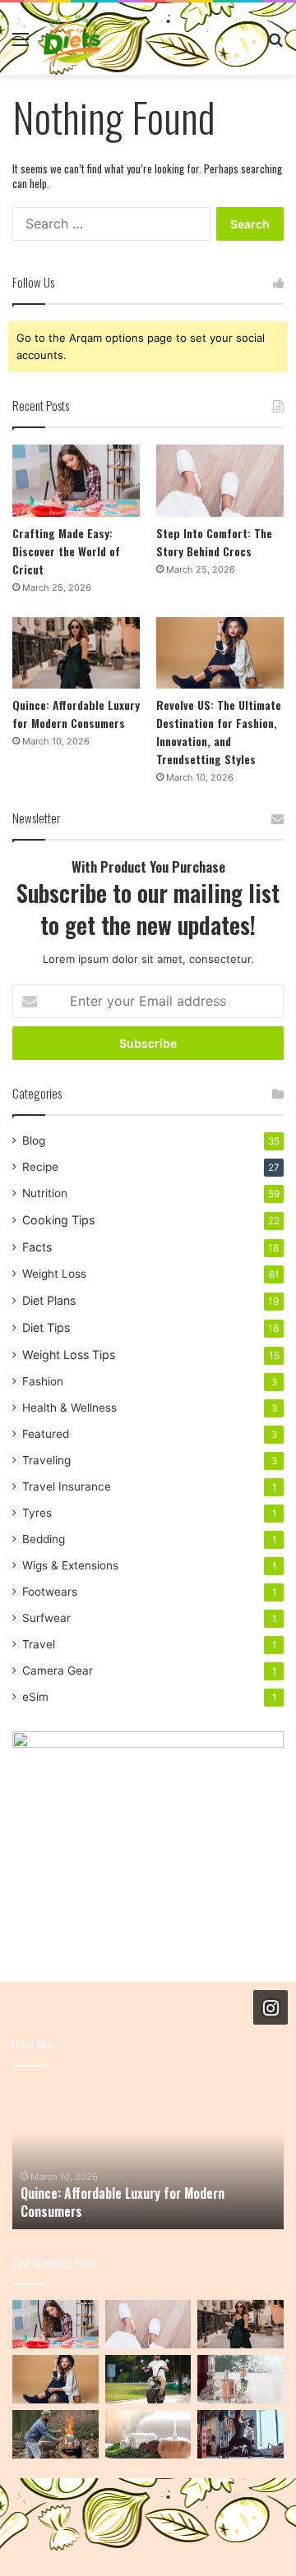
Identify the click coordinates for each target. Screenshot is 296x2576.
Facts (37, 1247)
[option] (148, 2155)
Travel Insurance (67, 1486)
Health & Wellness (69, 1408)
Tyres (37, 1513)
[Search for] (275, 45)
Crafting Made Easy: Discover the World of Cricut (66, 551)
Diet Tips (46, 1327)
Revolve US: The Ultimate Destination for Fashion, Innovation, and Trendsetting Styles (219, 732)
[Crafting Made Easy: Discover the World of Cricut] (76, 480)
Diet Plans (49, 1300)
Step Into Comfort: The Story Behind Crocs (214, 542)
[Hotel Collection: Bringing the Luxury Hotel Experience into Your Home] (148, 2434)
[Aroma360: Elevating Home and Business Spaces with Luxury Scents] (240, 2379)
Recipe (40, 1167)
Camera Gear (58, 1670)
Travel (39, 1644)
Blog (34, 1141)
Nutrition (45, 1193)
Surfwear (46, 1618)
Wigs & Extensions (70, 1565)
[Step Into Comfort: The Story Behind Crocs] (220, 480)
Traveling (46, 1460)
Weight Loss (54, 1274)
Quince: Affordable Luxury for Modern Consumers (76, 714)
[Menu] (21, 45)
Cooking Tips (58, 1220)
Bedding (44, 1539)
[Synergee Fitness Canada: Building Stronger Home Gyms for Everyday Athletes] (240, 2434)
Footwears (50, 1592)
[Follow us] (271, 2007)
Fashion (43, 1381)
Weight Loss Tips (69, 1355)
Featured (46, 1434)
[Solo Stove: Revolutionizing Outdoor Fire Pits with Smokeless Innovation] (55, 2434)
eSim (35, 1697)
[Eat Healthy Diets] (71, 39)
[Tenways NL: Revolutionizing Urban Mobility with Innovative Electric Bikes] (148, 2379)
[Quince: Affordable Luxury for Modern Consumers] (76, 653)
